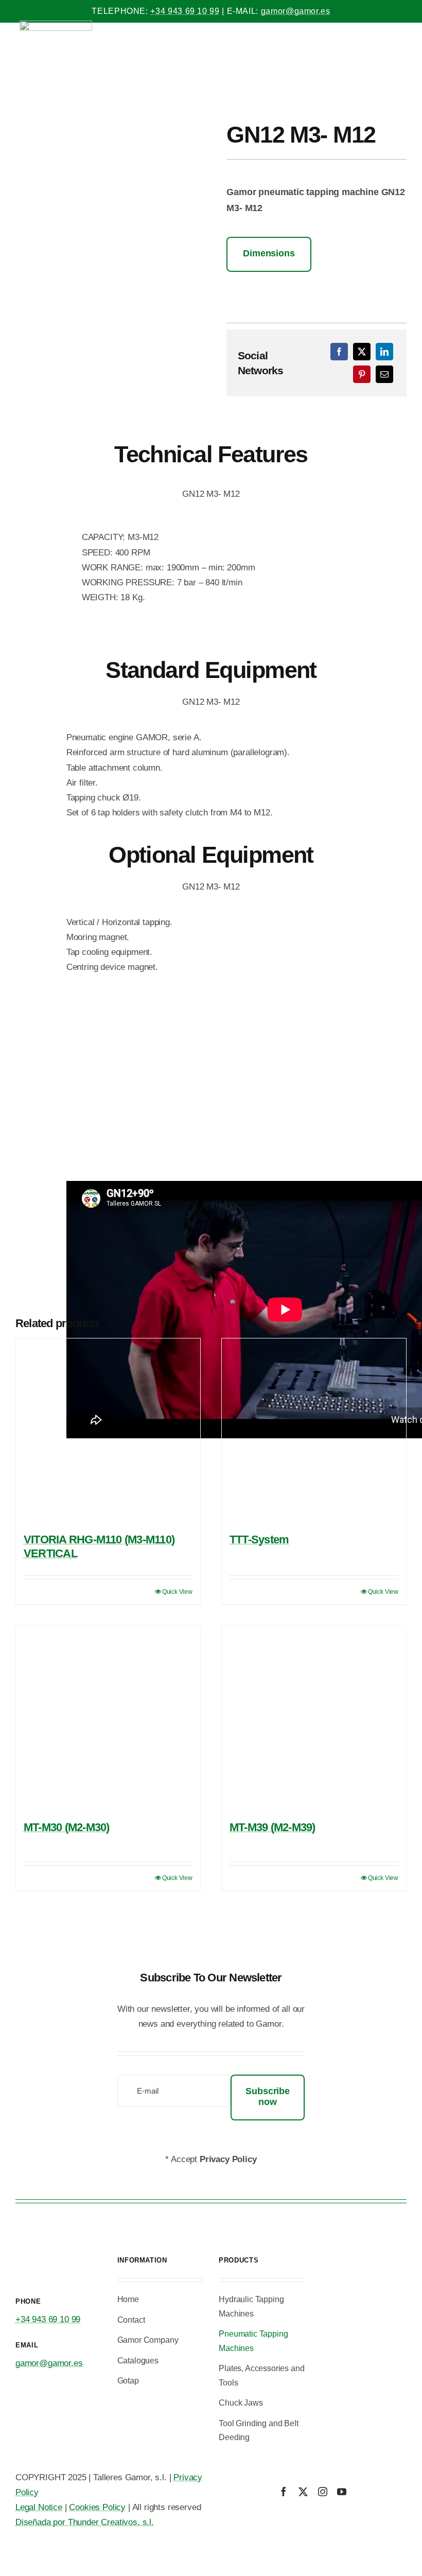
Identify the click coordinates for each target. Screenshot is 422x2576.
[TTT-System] (314, 1431)
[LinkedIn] (384, 352)
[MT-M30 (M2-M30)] (108, 1718)
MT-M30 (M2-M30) (66, 1827)
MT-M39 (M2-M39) (272, 1827)
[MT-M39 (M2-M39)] (314, 1718)
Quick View (177, 1592)
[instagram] (323, 2492)
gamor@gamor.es (296, 11)
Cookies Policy (97, 2507)
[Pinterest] (362, 374)
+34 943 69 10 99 (185, 11)
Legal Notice (39, 2507)
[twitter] (303, 2492)
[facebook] (284, 2492)
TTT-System (259, 1539)
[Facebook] (339, 352)
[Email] (384, 374)
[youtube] (342, 2492)
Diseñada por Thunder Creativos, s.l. (85, 2522)
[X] (362, 352)
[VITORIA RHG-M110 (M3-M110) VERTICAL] (108, 1431)
